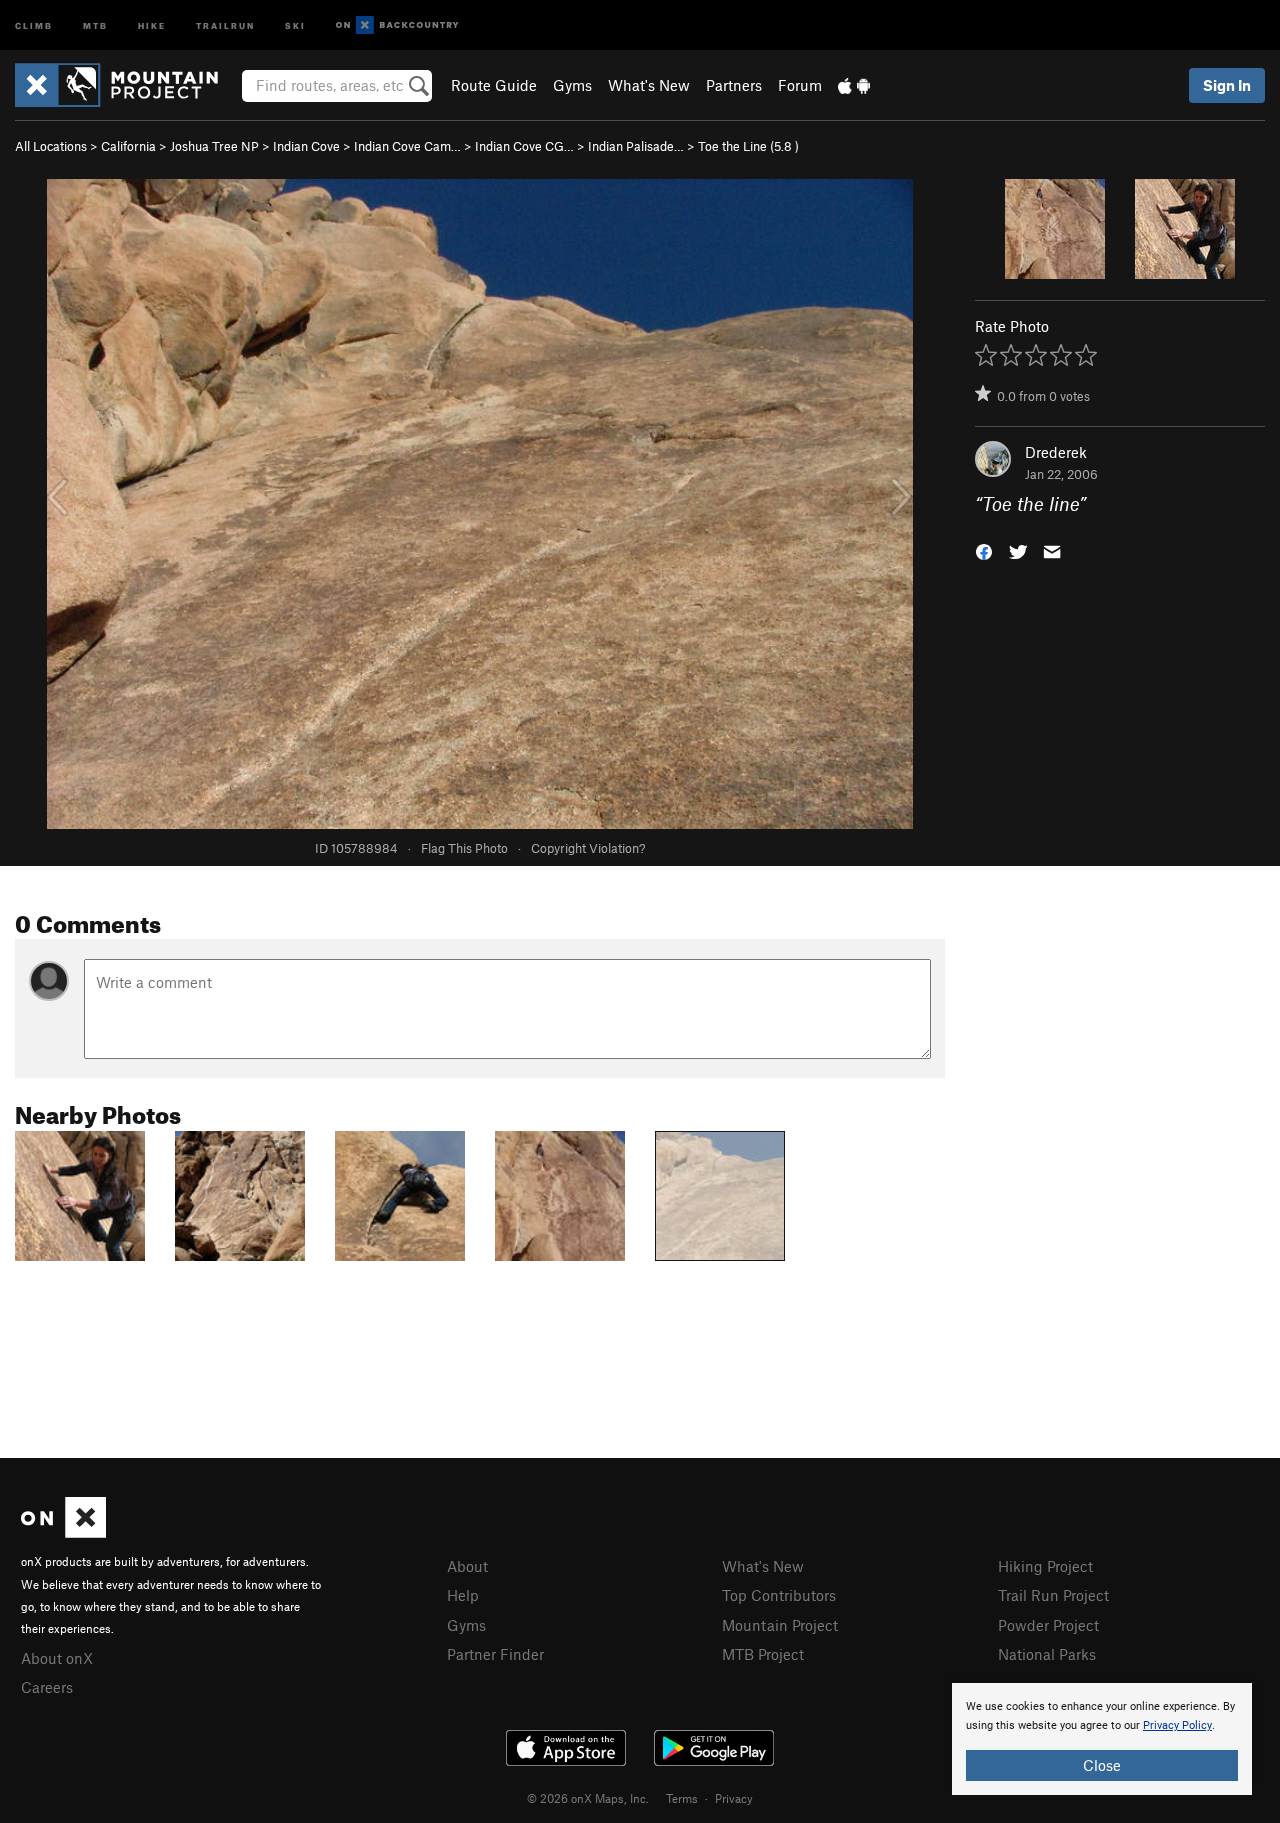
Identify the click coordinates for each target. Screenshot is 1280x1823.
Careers (47, 1687)
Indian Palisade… (636, 146)
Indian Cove (306, 146)
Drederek (1056, 452)
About (467, 1566)
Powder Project (1048, 1625)
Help (463, 1595)
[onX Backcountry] (397, 25)
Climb (34, 24)
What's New (649, 85)
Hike (152, 24)
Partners (734, 85)
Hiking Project (1045, 1566)
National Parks (1047, 1654)
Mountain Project (780, 1625)
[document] (1102, 1739)
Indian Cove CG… (524, 146)
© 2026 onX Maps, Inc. (588, 1798)
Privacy (734, 1798)
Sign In (1227, 85)
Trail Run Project (1053, 1595)
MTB (95, 24)
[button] (984, 550)
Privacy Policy (1177, 1725)
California (128, 146)
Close (1102, 1765)
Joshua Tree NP (214, 146)
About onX (57, 1658)
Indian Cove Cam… (407, 146)
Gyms (572, 85)
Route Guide (494, 85)
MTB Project (763, 1654)
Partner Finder (495, 1654)
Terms (682, 1798)
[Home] (126, 85)
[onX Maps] (63, 1532)
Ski (295, 24)
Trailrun (225, 24)
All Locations (51, 146)
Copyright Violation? (588, 848)
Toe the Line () (748, 146)
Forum (800, 85)
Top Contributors (779, 1595)
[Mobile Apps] (854, 85)
